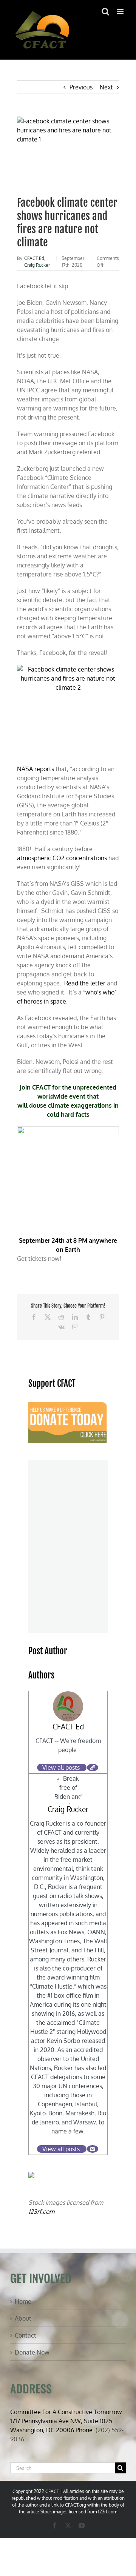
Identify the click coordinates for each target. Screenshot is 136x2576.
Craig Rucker (37, 265)
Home (23, 2301)
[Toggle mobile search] (105, 12)
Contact (25, 2335)
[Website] (93, 1768)
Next (106, 87)
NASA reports (36, 769)
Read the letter (85, 983)
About (23, 2318)
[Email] (93, 2149)
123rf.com (41, 2212)
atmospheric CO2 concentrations (62, 858)
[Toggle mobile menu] (121, 12)
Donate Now (32, 2352)
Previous (81, 87)
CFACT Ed (34, 258)
